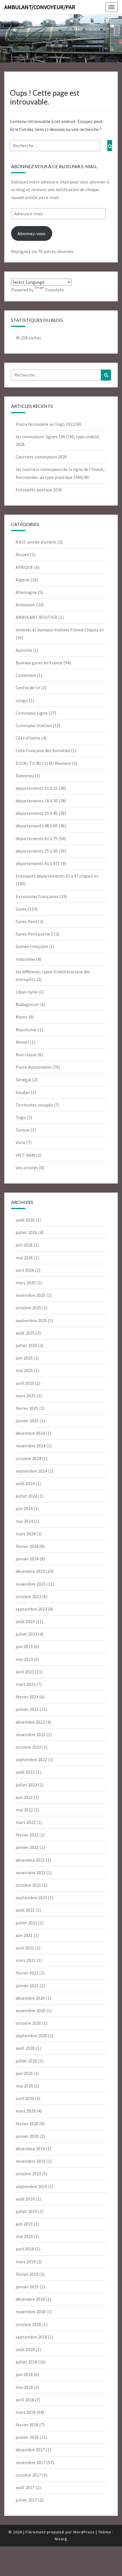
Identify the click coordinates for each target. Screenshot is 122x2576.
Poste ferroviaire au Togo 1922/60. (49, 424)
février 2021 (27, 1973)
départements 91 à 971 (38, 863)
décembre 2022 (30, 1722)
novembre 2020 (30, 2011)
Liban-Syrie (27, 992)
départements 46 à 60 (37, 826)
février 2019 (27, 2274)
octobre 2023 (28, 1596)
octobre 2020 (28, 2023)
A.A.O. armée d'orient (36, 542)
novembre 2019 (30, 2161)
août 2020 (25, 2048)
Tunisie (23, 1130)
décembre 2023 (30, 1571)
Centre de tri (28, 688)
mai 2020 (24, 2086)
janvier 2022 (27, 1847)
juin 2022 (24, 1797)
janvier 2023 (27, 1709)
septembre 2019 (31, 2186)
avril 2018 (25, 2400)
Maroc (22, 1017)
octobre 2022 (28, 1747)
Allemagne (26, 592)
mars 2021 (26, 1960)
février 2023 (27, 1697)
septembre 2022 (31, 1759)
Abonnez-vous (31, 233)
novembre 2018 (30, 2312)
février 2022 (27, 1835)
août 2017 (25, 2487)
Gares (21, 909)
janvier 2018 (27, 2437)
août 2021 (25, 1910)
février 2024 (27, 1546)
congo (22, 700)
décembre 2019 (30, 2149)
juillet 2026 (26, 1232)
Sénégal (23, 1080)
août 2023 (25, 1621)
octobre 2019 (28, 2174)
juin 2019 (24, 2224)
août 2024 (25, 1483)
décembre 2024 (30, 1433)
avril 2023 (25, 1672)
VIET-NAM (25, 1155)
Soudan (23, 1092)
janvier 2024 (27, 1559)
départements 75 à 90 (37, 851)
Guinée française (32, 946)
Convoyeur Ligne (32, 713)
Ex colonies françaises (37, 896)
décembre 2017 (30, 2450)
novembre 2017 (30, 2462)
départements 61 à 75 (37, 838)
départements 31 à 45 (37, 813)
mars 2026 (26, 1283)
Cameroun (26, 675)
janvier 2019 (27, 2287)
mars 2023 (26, 1684)
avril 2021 (25, 1948)
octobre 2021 (28, 1885)
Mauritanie (26, 1030)
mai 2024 (24, 1521)
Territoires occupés (34, 1105)
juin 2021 (24, 1935)
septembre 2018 (31, 2337)
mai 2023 (24, 1659)
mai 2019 (24, 2236)
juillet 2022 (26, 1785)
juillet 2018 (26, 2362)
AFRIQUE (24, 567)
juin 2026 (24, 1245)
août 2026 (25, 1220)
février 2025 (27, 1408)
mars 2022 (26, 1822)
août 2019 (25, 2199)
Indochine (25, 959)
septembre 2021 (31, 1897)
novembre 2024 (30, 1446)
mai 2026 (24, 1258)
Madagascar (27, 1004)
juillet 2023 (26, 1634)
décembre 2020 (30, 1998)
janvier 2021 (27, 1986)
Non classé (26, 1055)
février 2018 (27, 2425)
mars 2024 (26, 1534)
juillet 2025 (26, 1345)
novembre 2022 (30, 1734)
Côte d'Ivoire (28, 738)
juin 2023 (24, 1646)
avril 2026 (25, 1270)
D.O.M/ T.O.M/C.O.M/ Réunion (43, 763)
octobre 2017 (28, 2475)
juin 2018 (24, 2374)
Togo (21, 1117)
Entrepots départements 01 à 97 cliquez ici (57, 876)
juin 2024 (24, 1508)
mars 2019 (26, 2262)
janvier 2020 (27, 2136)
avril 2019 (25, 2249)
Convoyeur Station (34, 725)
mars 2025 (26, 1396)
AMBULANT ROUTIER (36, 617)
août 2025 (25, 1333)
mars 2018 (26, 2412)
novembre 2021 (30, 1872)
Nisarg (61, 2539)
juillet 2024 (26, 1496)
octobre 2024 (28, 1458)
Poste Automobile (33, 1067)
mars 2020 (26, 2111)
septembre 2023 (31, 1609)
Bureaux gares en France (39, 663)
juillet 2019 (26, 2211)
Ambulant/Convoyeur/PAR (40, 7)
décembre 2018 (30, 2299)
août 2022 (25, 1772)
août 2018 (25, 2349)
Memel (22, 1042)
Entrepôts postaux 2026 (39, 490)
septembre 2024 (31, 1471)
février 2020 (27, 2124)
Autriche (24, 650)
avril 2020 (25, 2098)
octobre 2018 (28, 2324)
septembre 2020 (31, 2036)
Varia (20, 1142)
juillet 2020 (26, 2061)
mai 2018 (24, 2387)
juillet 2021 (26, 1923)
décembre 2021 (30, 1860)
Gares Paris (26, 921)
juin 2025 (24, 1358)
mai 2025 (24, 1370)
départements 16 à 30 (37, 801)
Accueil (22, 554)
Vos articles (27, 1168)
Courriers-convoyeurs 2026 (41, 457)
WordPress (84, 2532)
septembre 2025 (31, 1320)
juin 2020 (24, 2073)
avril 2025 (25, 1383)
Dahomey (25, 776)
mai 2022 (24, 1810)
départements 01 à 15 (37, 788)
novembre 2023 (30, 1584)
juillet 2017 (26, 2500)
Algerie (23, 580)
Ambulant (25, 605)
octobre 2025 (28, 1308)
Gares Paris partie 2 (34, 934)
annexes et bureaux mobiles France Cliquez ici (60, 630)
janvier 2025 (27, 1421)
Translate (54, 290)
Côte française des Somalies (43, 750)
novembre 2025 (30, 1295)
